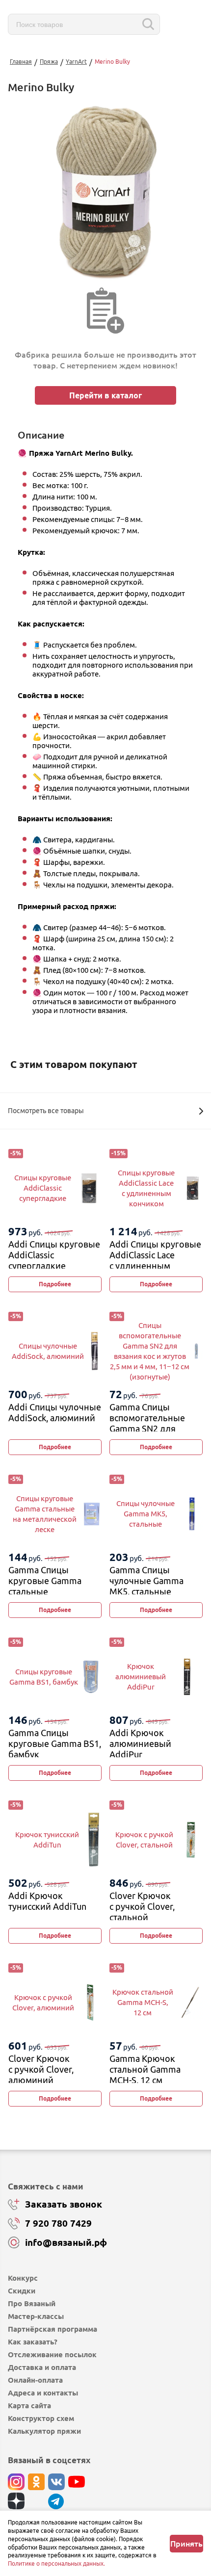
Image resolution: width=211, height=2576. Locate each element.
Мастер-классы (36, 2316)
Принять (186, 2544)
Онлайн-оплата (35, 2380)
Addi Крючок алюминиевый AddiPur (140, 1743)
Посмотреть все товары (46, 1111)
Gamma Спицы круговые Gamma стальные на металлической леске (47, 1591)
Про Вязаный (32, 2303)
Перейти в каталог (105, 395)
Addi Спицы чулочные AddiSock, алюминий (55, 1412)
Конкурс (23, 2278)
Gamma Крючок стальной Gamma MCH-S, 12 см (145, 2069)
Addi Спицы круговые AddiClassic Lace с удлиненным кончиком (155, 1260)
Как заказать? (33, 2342)
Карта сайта (29, 2406)
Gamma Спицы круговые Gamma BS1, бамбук (55, 1743)
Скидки (22, 2291)
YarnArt (76, 62)
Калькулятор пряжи (44, 2431)
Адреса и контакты (43, 2393)
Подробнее (55, 1284)
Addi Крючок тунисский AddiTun (47, 1901)
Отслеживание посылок (52, 2355)
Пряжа (49, 62)
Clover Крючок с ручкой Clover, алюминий (41, 2069)
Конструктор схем (41, 2418)
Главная (21, 62)
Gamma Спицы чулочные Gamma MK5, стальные (146, 1580)
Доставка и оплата (42, 2367)
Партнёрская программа (53, 2329)
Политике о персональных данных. (56, 2563)
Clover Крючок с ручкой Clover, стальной (142, 1906)
